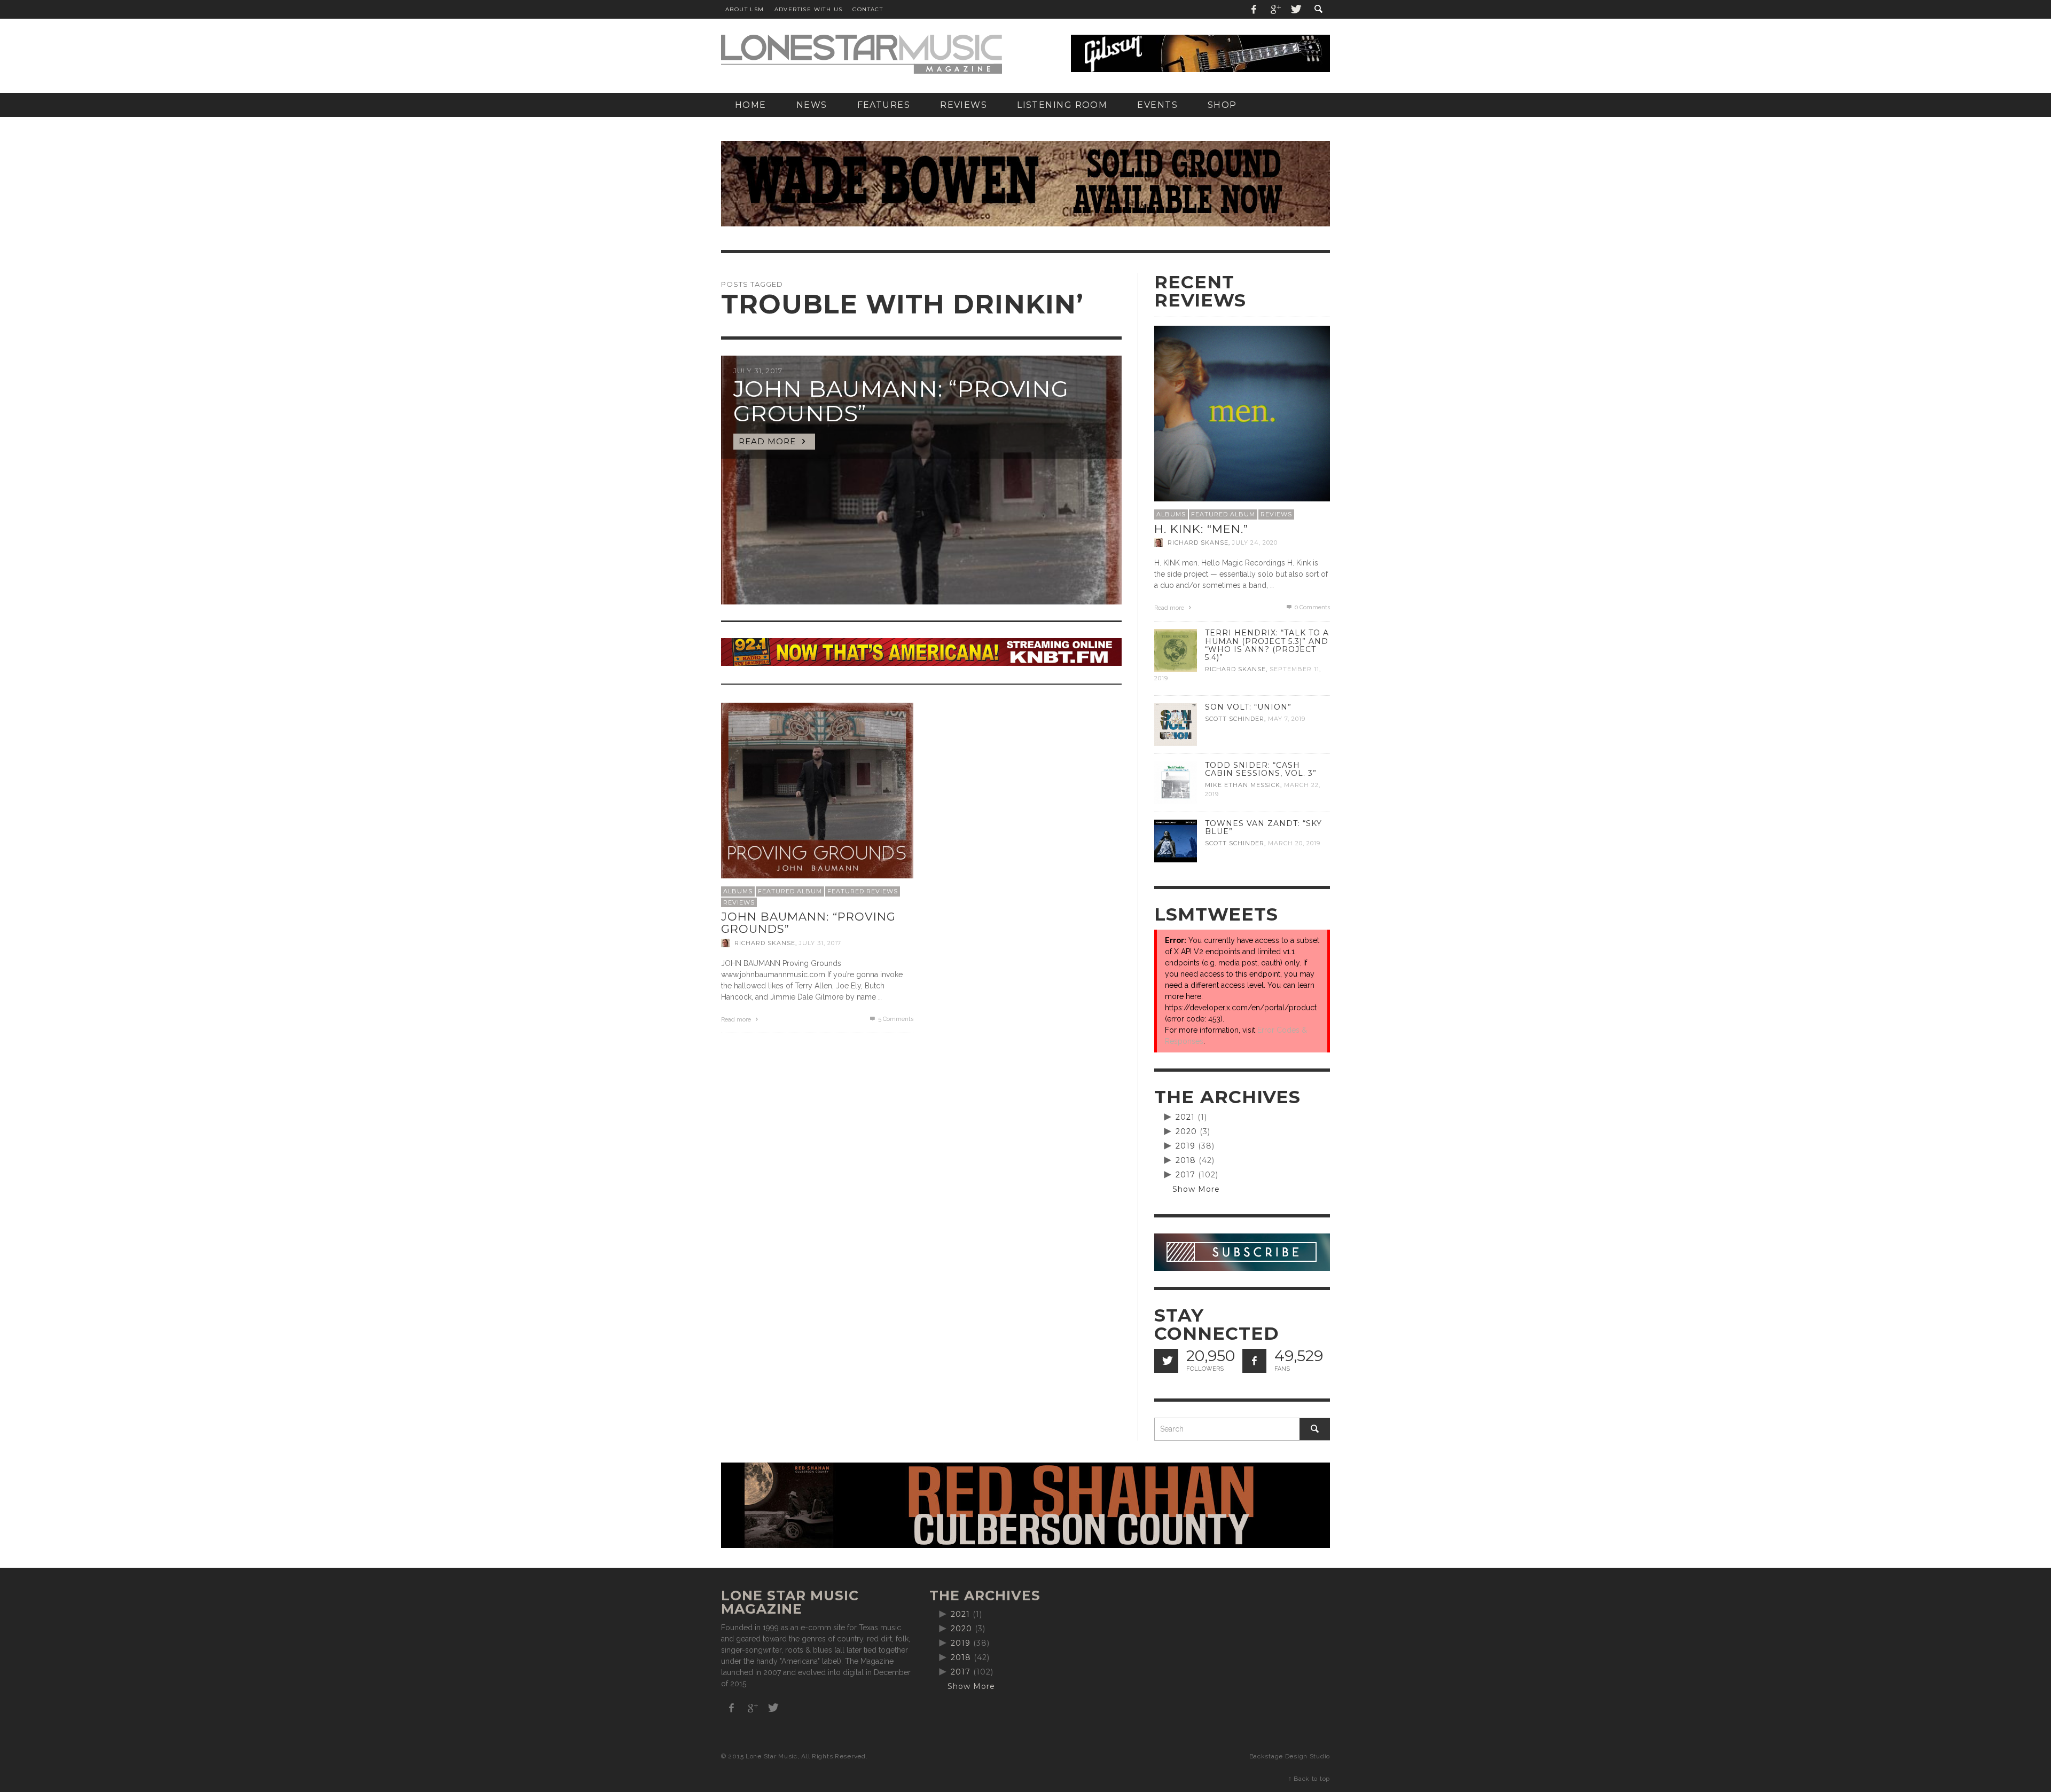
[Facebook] (1254, 9)
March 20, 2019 (1294, 843)
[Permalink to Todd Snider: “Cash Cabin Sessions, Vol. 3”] (1176, 782)
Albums (738, 891)
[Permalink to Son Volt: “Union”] (1176, 724)
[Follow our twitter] (1166, 1361)
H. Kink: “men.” (1201, 529)
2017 (1185, 1175)
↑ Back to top (1309, 1779)
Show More (1196, 1189)
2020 (1186, 1131)
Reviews (739, 902)
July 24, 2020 (1255, 543)
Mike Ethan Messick (1243, 785)
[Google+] (1275, 9)
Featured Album (790, 891)
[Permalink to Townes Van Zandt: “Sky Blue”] (1176, 840)
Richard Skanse (765, 943)
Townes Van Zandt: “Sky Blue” (1263, 827)
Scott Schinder (1235, 719)
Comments (896, 1019)
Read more (737, 1020)
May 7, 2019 (1287, 719)
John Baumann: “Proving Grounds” (808, 923)
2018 (1186, 1160)
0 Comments (1312, 607)
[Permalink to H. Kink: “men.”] (1242, 413)
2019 (1185, 1146)
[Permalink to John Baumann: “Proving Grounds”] (817, 798)
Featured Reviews (863, 891)
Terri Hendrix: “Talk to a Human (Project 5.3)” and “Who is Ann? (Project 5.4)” (1267, 645)
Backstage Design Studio (1290, 1756)
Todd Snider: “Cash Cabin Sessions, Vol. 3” (1261, 769)
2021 (1185, 1117)
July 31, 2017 (820, 943)
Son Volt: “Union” (1248, 707)
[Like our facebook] (1254, 1361)
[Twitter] (1295, 9)
